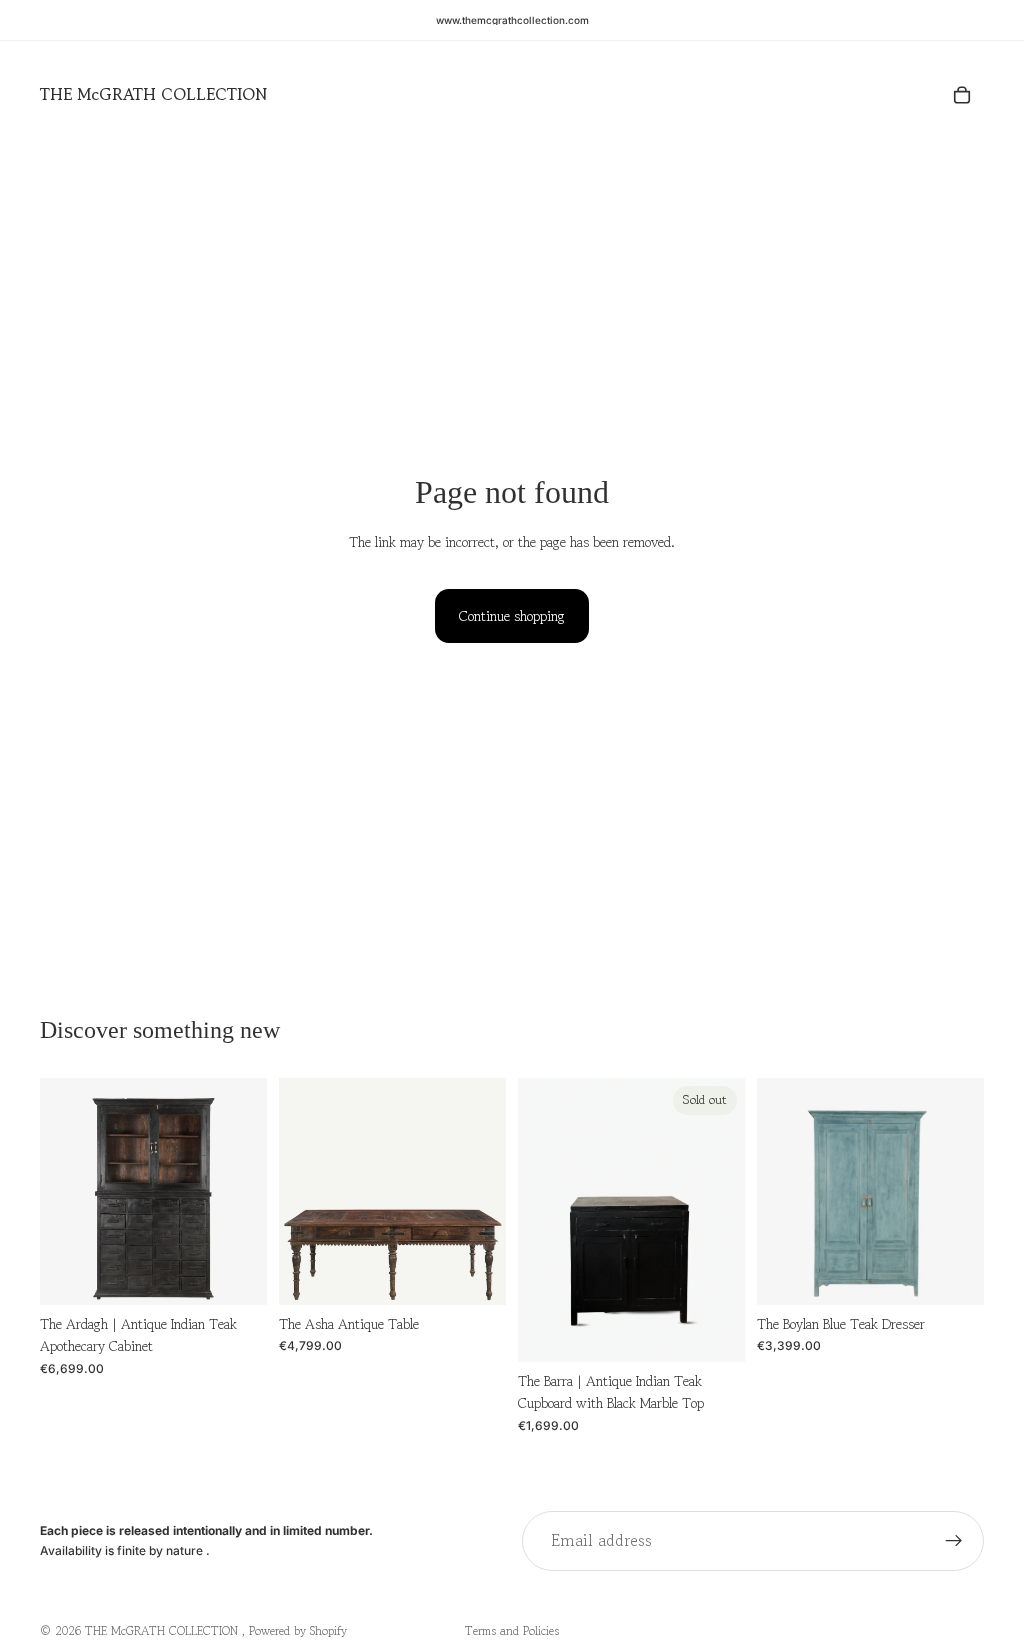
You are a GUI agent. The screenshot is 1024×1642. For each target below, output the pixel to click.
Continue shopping (512, 616)
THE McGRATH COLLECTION (163, 1630)
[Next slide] (245, 1191)
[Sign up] (954, 1541)
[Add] (236, 1274)
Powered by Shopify (298, 1630)
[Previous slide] (62, 1191)
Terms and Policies (512, 1630)
